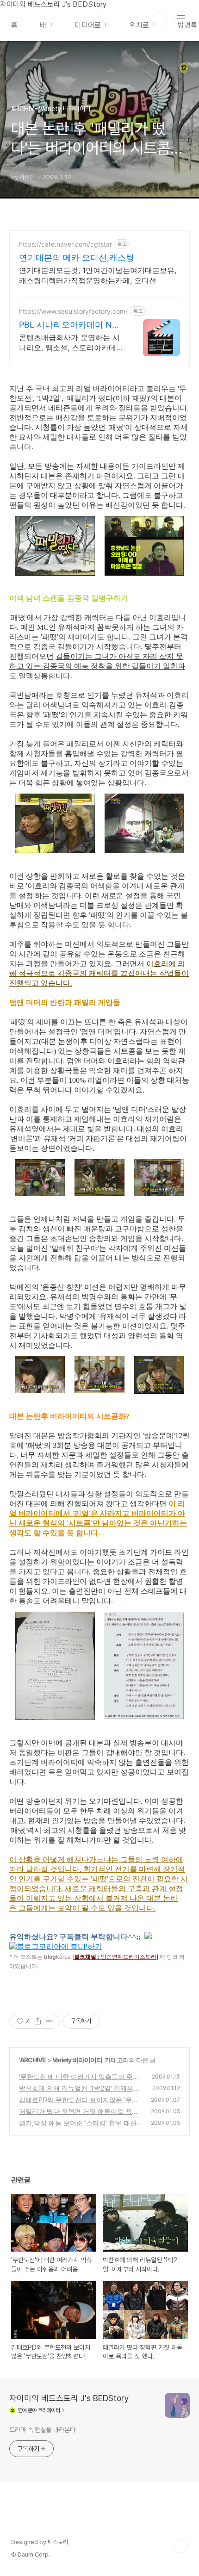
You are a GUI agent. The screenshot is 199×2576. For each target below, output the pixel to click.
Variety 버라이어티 (77, 2060)
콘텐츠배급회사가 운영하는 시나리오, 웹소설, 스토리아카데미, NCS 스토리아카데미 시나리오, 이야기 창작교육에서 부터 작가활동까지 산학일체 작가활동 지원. (72, 343)
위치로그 (143, 25)
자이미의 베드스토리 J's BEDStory (69, 2398)
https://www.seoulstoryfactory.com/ (73, 311)
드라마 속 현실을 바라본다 (42, 2430)
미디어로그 (91, 25)
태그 (46, 25)
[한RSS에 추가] (148, 1937)
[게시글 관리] (49, 2021)
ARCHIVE (33, 2060)
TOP (180, 2546)
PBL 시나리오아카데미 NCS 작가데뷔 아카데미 (71, 325)
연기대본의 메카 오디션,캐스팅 (77, 258)
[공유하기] (38, 2021)
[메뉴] (181, 18)
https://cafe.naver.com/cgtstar (65, 244)
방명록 (187, 25)
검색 (160, 19)
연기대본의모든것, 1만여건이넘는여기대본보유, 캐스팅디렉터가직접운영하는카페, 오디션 (98, 275)
